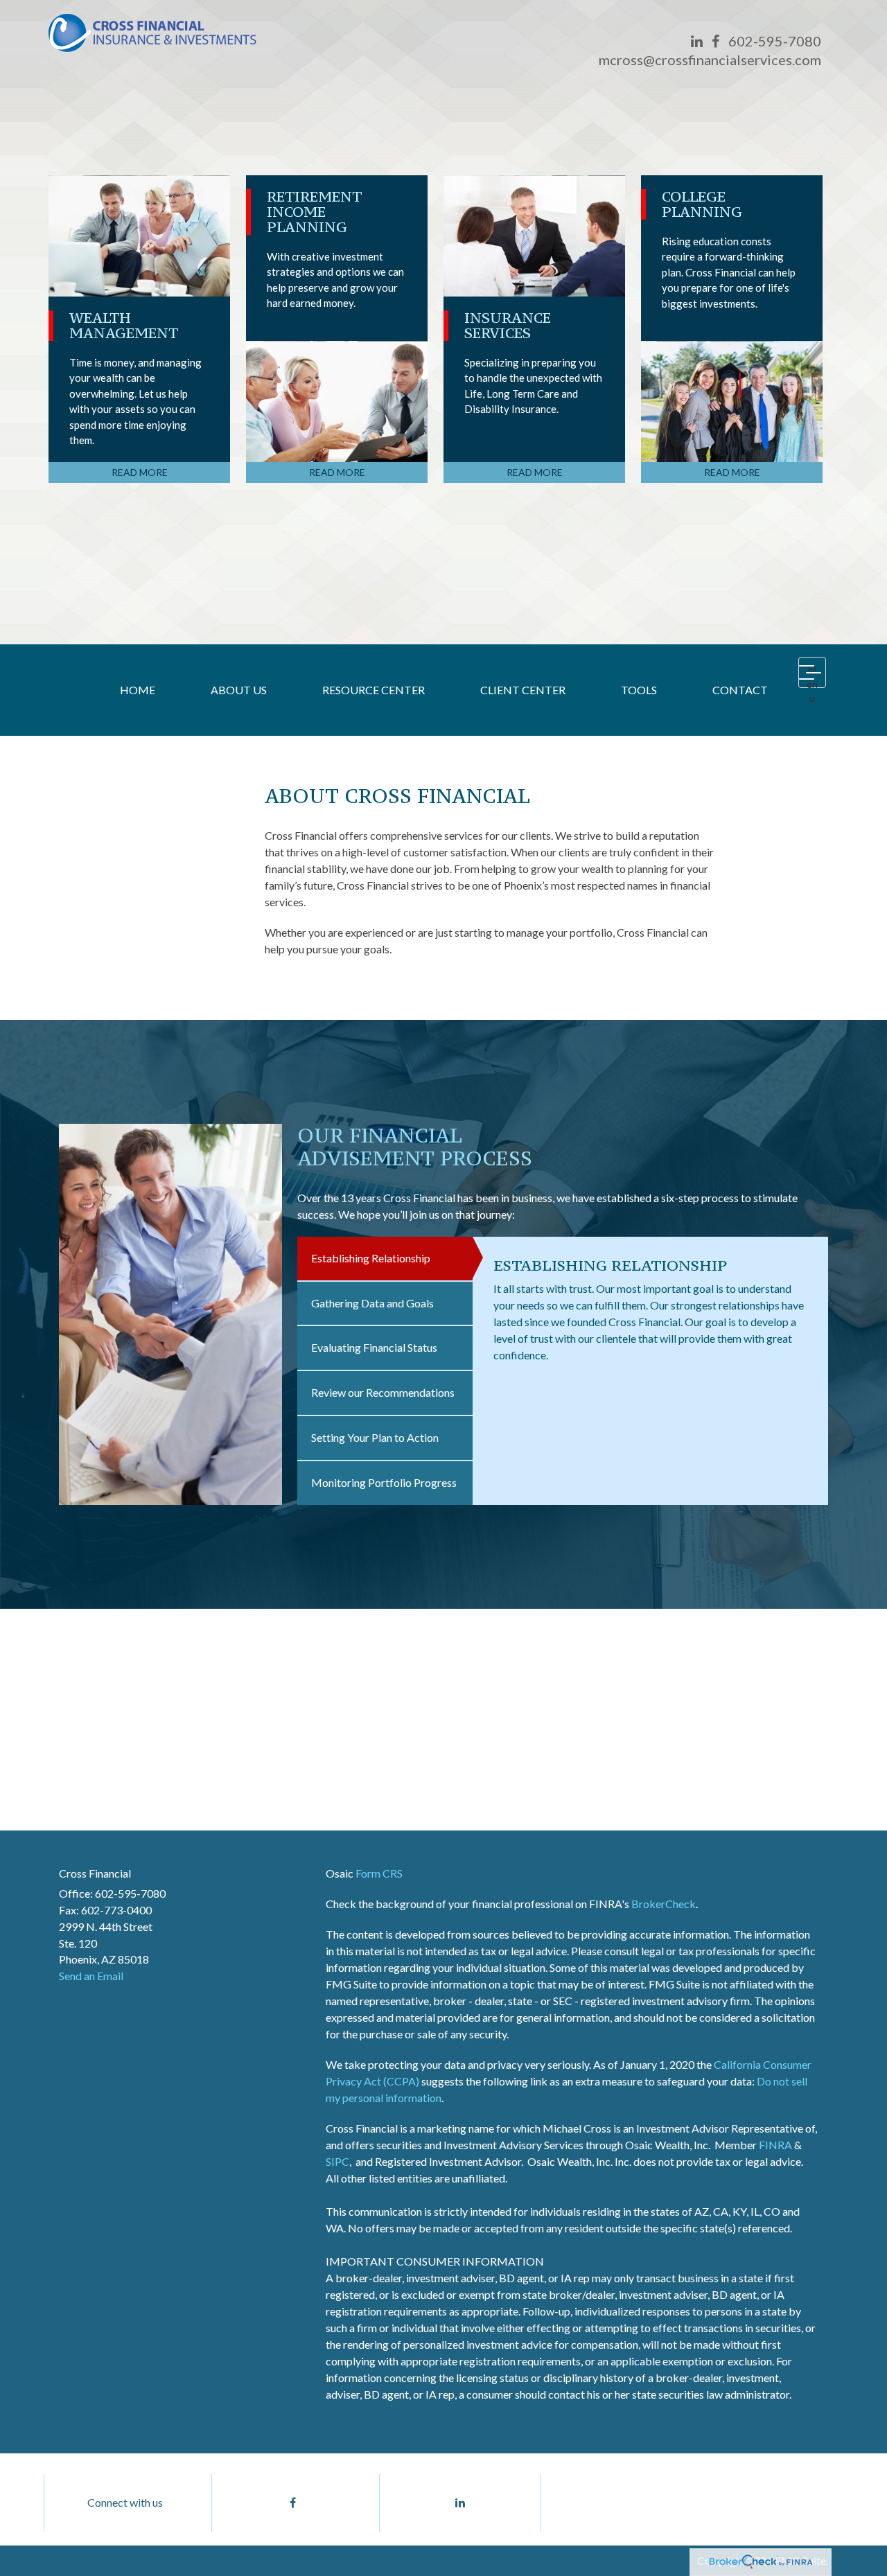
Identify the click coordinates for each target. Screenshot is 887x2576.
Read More (140, 472)
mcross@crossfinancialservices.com (710, 60)
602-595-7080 (775, 41)
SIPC (337, 2161)
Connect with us (125, 2502)
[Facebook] (715, 41)
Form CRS (379, 1873)
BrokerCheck (664, 1904)
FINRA (775, 2145)
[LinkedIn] (697, 41)
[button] (239, 690)
